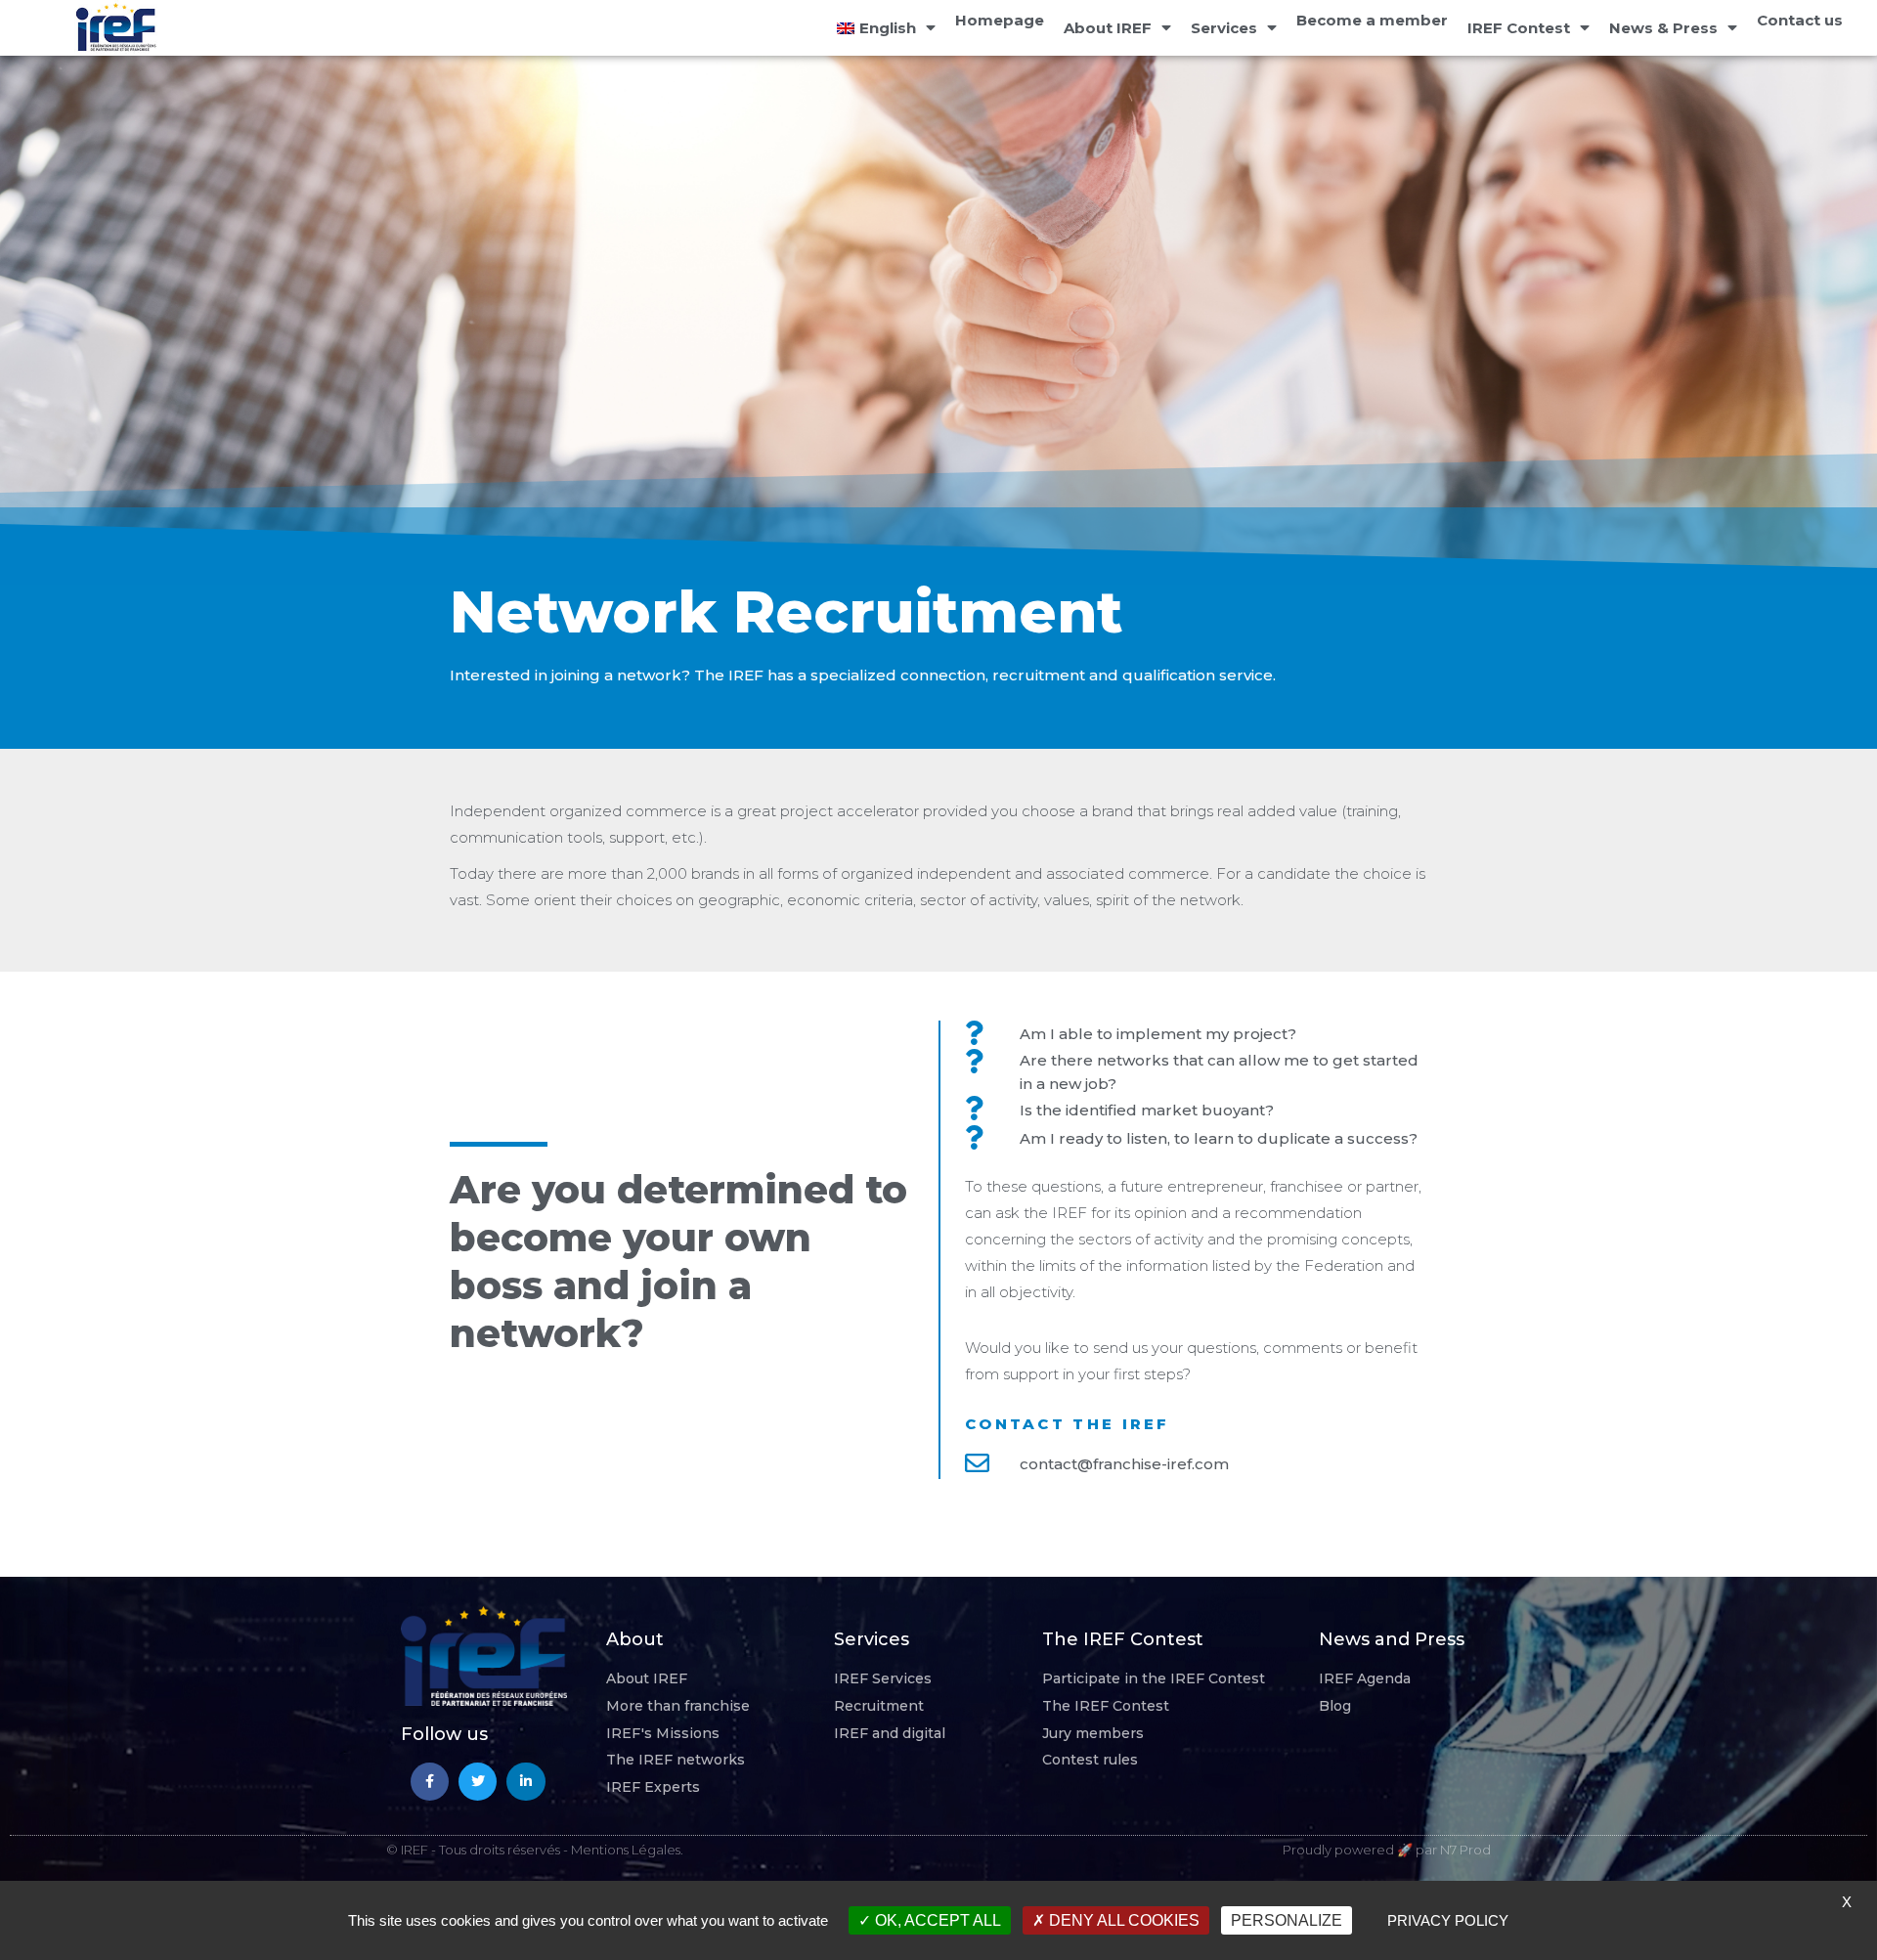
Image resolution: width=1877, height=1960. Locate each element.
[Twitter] (478, 1782)
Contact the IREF (1068, 1424)
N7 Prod (1465, 1850)
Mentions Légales (626, 1850)
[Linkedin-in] (525, 1782)
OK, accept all (936, 1920)
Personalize (1287, 1920)
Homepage (1000, 20)
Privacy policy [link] (1448, 1920)
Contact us (1800, 20)
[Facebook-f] (430, 1782)
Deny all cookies (1122, 1920)
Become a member (1372, 20)
